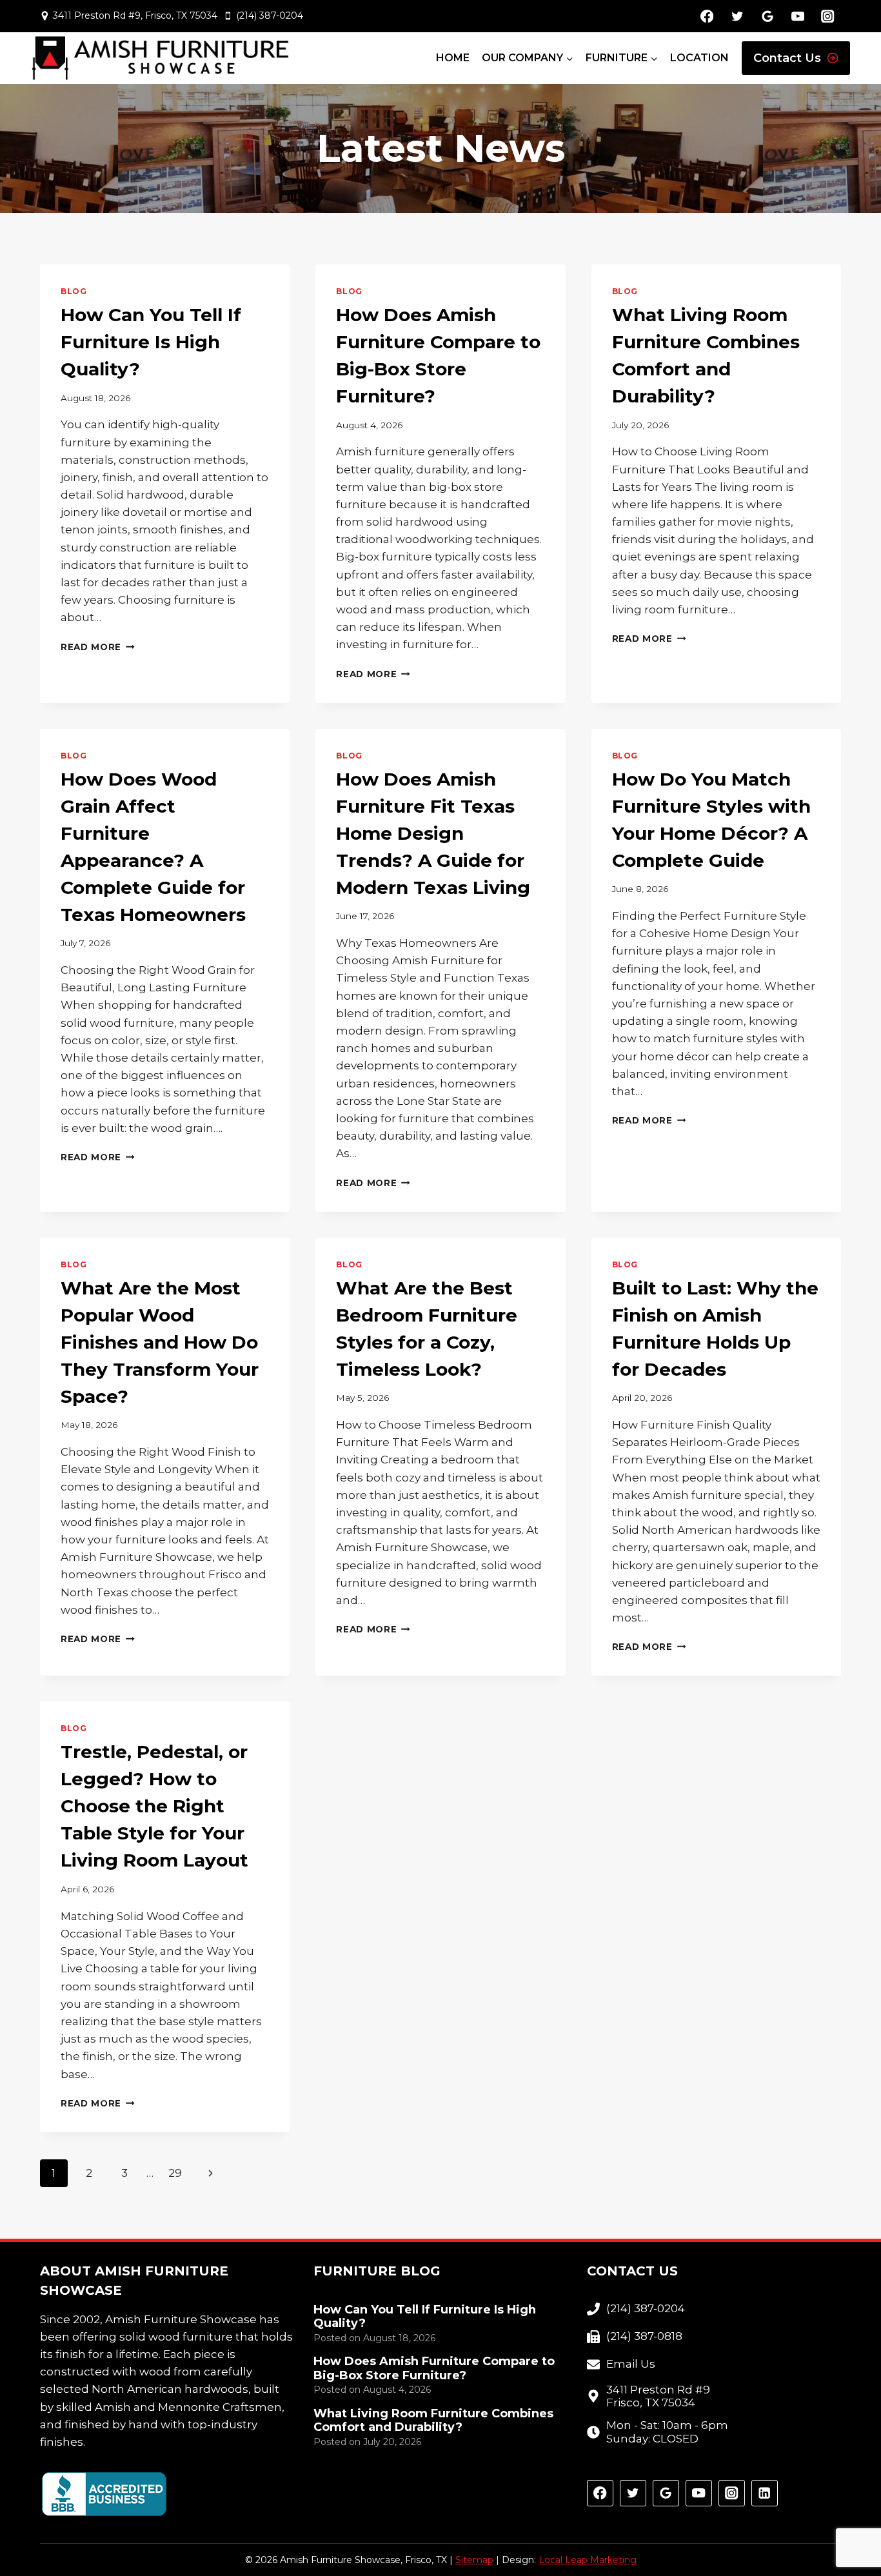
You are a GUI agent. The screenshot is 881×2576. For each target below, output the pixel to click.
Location (699, 58)
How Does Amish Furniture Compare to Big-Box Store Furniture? (434, 2369)
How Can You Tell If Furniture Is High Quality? (151, 342)
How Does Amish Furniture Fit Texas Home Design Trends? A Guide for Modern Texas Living (433, 833)
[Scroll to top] (848, 2525)
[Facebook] (707, 16)
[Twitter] (737, 16)
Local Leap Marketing (588, 2560)
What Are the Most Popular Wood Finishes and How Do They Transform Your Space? (160, 1342)
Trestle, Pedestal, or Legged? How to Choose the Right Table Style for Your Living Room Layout (154, 1806)
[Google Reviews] (767, 16)
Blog (74, 291)
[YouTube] (797, 16)
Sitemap (474, 2560)
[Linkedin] (765, 2493)
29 (175, 2173)
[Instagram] (828, 16)
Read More (98, 647)
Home (453, 58)
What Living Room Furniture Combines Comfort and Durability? (433, 2421)
